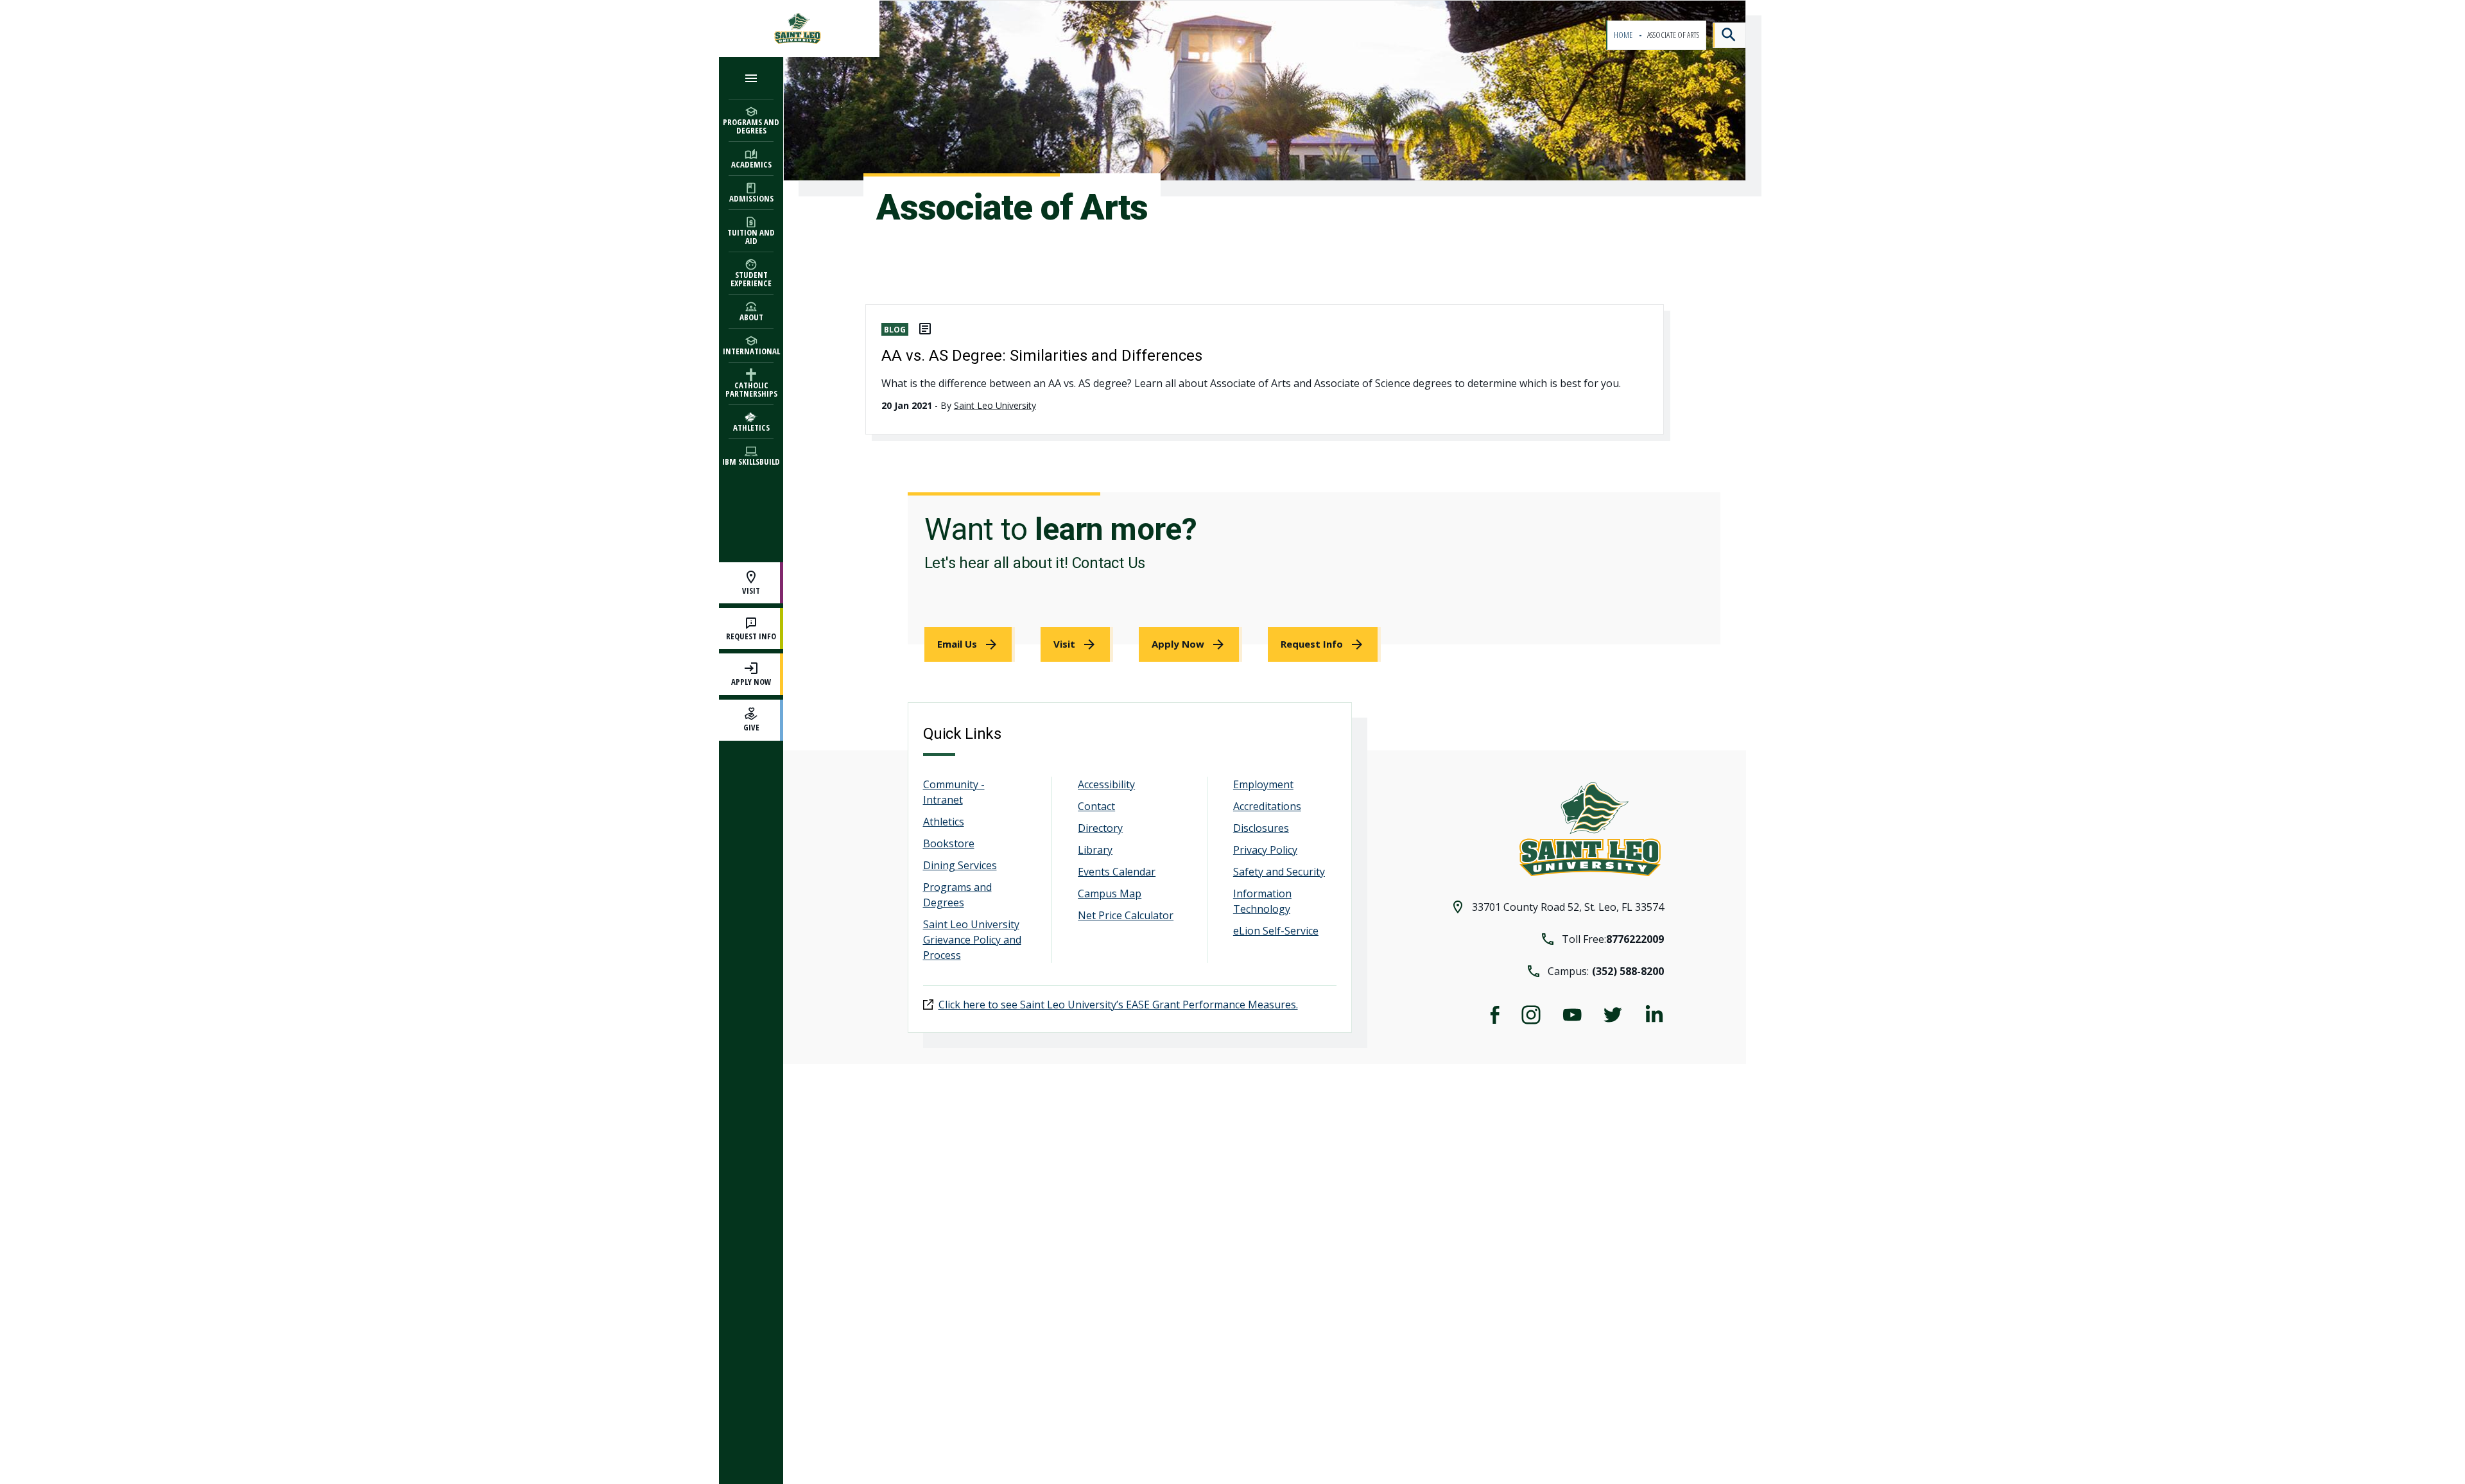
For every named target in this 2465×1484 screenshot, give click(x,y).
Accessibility (1106, 784)
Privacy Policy (1265, 850)
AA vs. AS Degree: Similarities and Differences (1042, 356)
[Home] (799, 29)
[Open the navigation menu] (751, 78)
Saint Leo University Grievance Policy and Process (972, 940)
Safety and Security (1279, 872)
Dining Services (960, 865)
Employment (1263, 784)
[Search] (1729, 35)
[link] (970, 644)
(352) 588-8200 (1628, 971)
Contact (1096, 806)
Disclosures (1261, 828)
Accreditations (1267, 806)
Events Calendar (1117, 872)
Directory (1100, 828)
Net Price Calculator (1126, 915)
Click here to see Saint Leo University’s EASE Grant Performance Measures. (1118, 1005)
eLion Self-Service (1276, 931)
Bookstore (949, 843)
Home (1624, 35)
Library (1095, 850)
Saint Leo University (995, 405)
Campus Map (1110, 893)
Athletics (944, 822)
